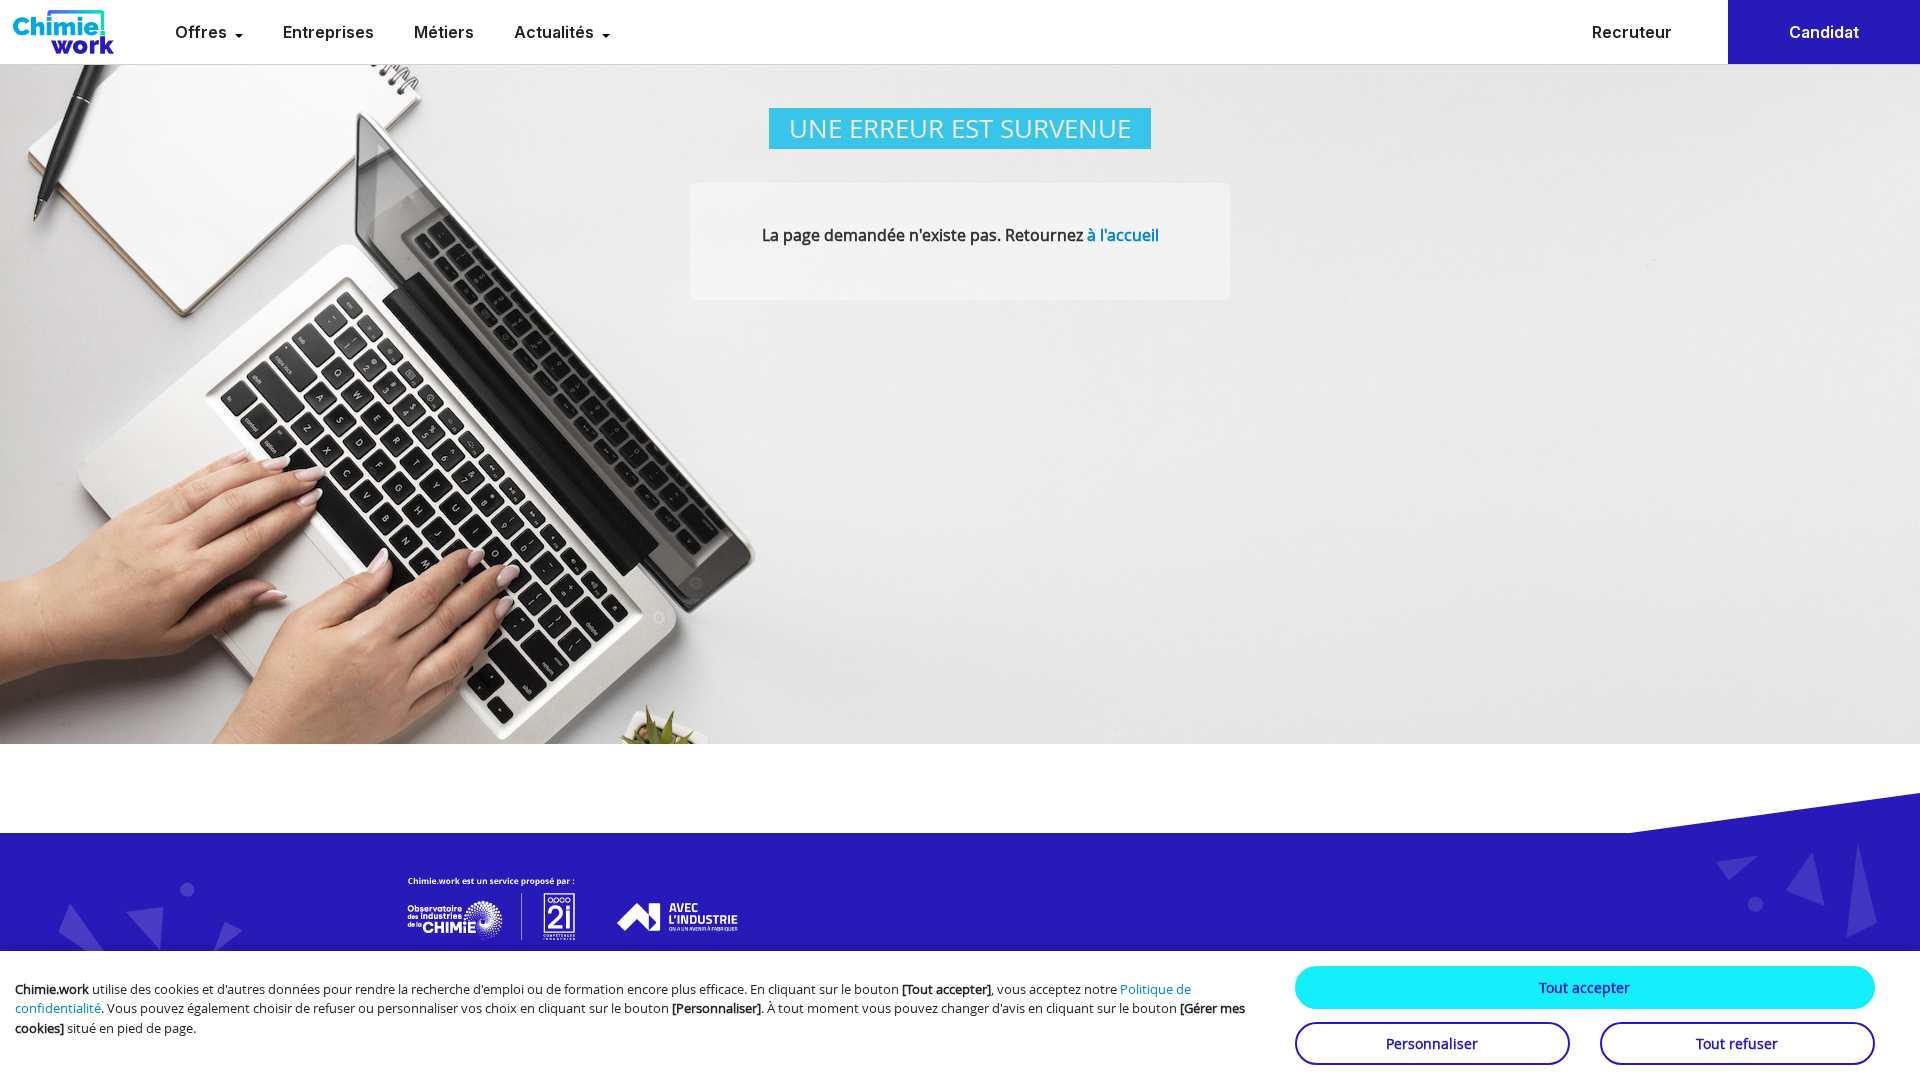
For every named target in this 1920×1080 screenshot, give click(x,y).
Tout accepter (1584, 987)
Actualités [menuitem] (556, 32)
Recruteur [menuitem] (1632, 32)
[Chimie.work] (63, 32)
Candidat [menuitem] (1824, 32)
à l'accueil (1123, 235)
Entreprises (328, 32)
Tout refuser (1737, 1043)
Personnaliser (1432, 1043)
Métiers (444, 32)
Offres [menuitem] (203, 32)
